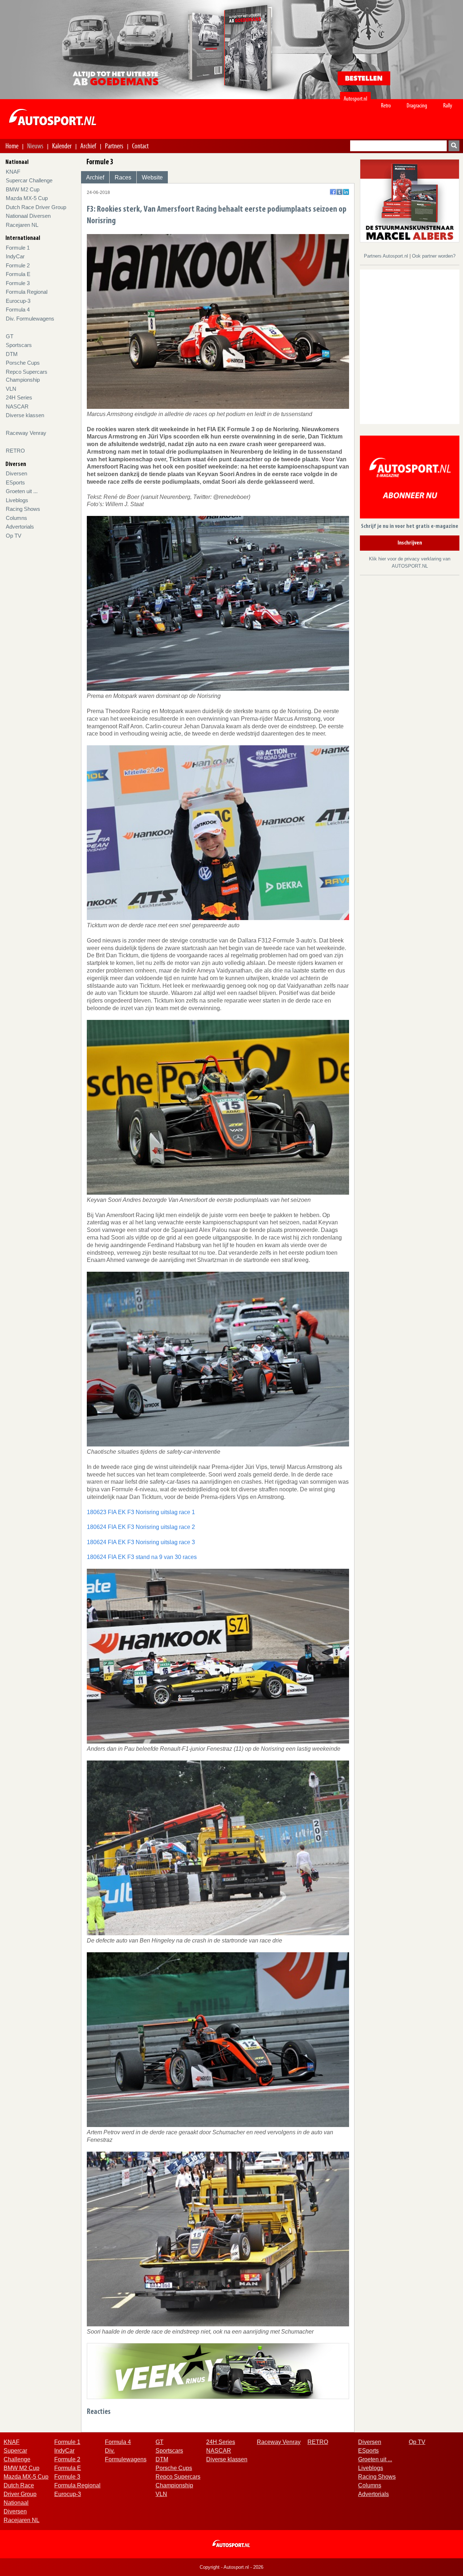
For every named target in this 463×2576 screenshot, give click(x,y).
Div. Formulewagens (30, 319)
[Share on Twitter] (339, 192)
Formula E (18, 274)
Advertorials (20, 527)
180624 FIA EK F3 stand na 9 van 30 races (142, 1557)
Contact (140, 146)
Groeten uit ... (22, 491)
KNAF (13, 172)
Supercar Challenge (29, 180)
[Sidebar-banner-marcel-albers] (410, 200)
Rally (448, 105)
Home (12, 146)
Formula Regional (27, 292)
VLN (11, 389)
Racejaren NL (22, 225)
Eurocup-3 (18, 301)
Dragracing (417, 105)
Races (123, 177)
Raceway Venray (26, 433)
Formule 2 (18, 265)
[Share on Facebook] (333, 192)
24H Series (19, 397)
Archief (88, 146)
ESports (15, 482)
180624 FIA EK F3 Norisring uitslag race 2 (141, 1527)
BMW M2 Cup (23, 189)
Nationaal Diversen (28, 216)
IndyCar (15, 256)
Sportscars (19, 345)
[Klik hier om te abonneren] (410, 478)
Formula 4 (18, 310)
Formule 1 (18, 248)
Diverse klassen (25, 415)
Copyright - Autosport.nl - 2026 (231, 2567)
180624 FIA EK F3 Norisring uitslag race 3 (141, 1542)
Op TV (14, 536)
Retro (386, 105)
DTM (12, 354)
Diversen (16, 473)
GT (10, 336)
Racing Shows (23, 509)
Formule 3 (18, 283)
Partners (114, 146)
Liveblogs (17, 500)
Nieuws (35, 146)
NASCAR (17, 406)
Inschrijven (410, 543)
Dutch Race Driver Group (36, 207)
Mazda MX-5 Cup (27, 198)
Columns (16, 518)
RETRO (15, 451)
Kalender (62, 146)
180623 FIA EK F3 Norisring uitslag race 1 (141, 1512)
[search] (454, 146)
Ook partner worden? (434, 256)
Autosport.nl (355, 99)
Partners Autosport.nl (387, 256)
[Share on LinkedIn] (346, 192)
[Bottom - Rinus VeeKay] (218, 2371)
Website (152, 177)
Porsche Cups (23, 363)
